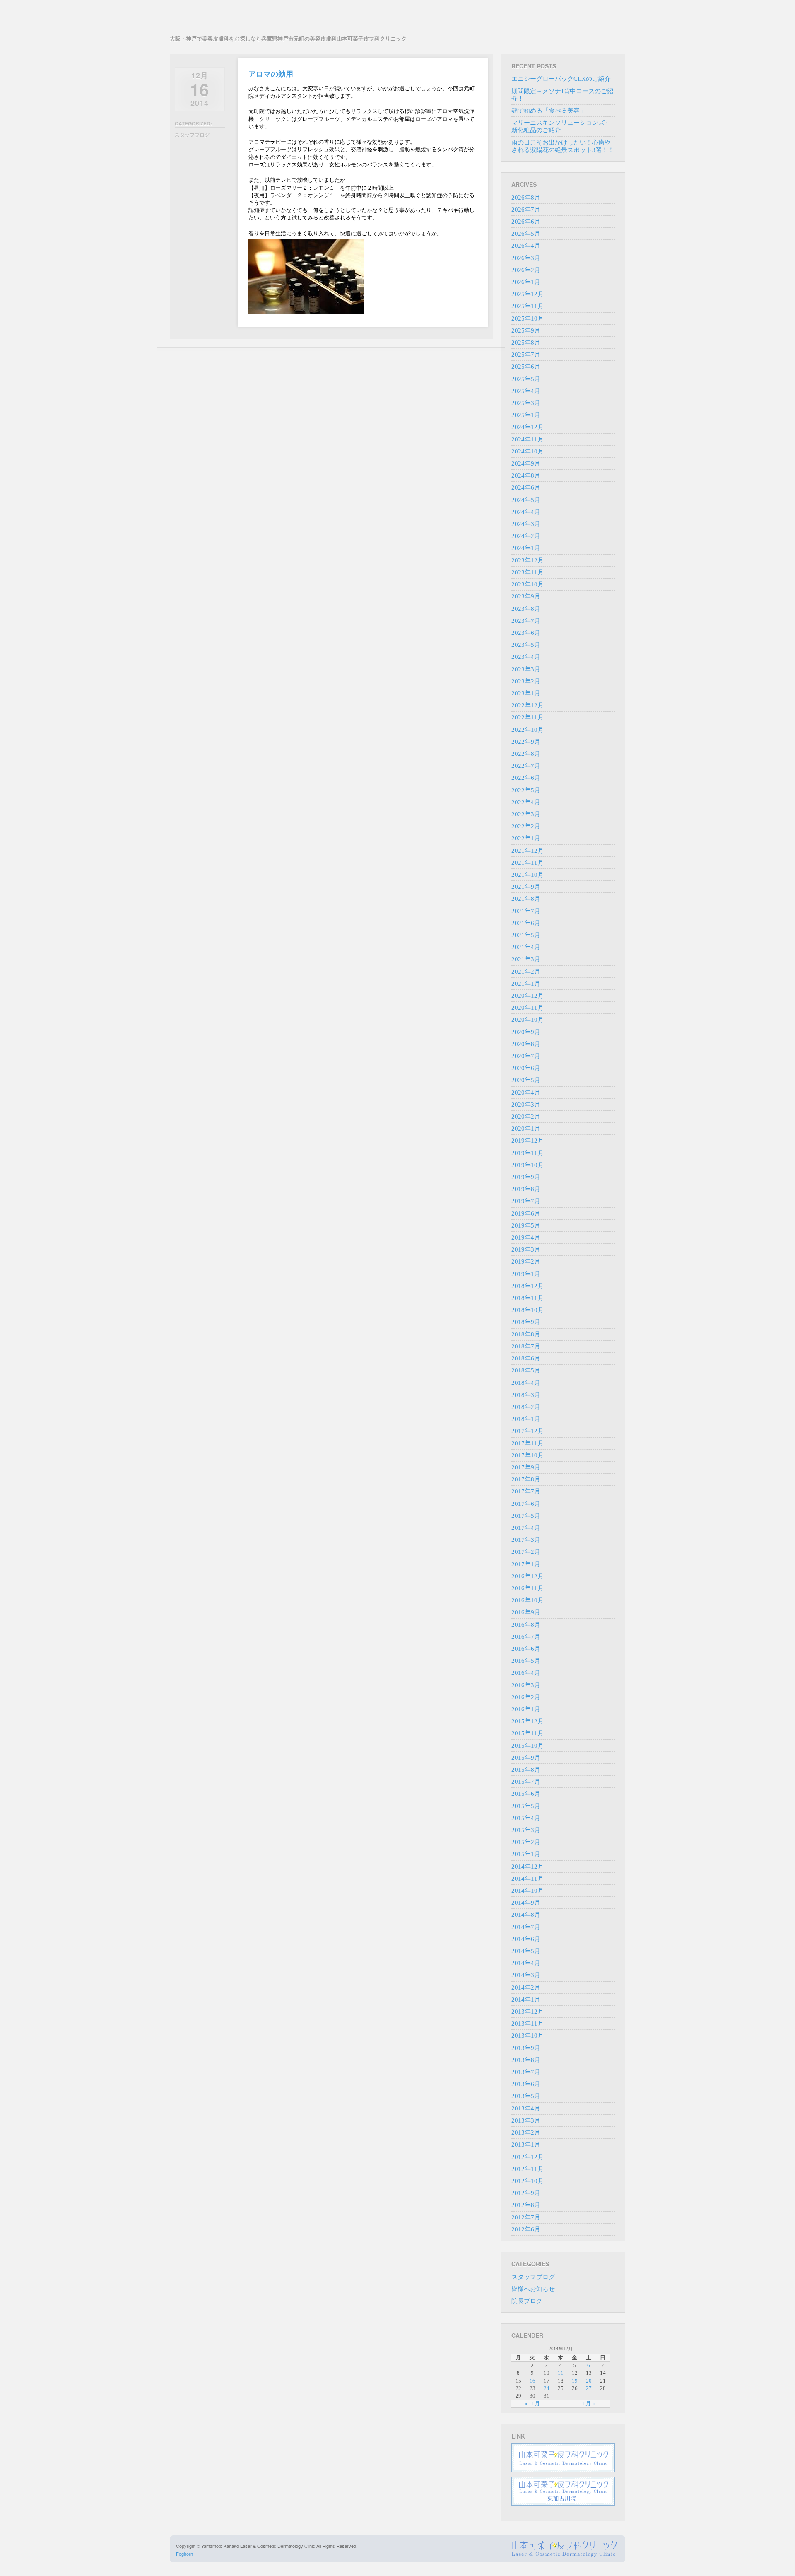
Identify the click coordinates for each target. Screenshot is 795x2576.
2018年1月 (526, 1419)
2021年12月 (528, 851)
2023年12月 (528, 560)
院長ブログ (527, 2301)
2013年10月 (528, 2036)
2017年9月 (526, 1467)
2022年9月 (526, 742)
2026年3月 (526, 258)
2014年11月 (528, 1879)
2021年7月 (526, 911)
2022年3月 (526, 814)
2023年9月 (526, 596)
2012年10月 (528, 2181)
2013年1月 (526, 2144)
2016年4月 (526, 1673)
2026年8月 (526, 198)
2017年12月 (528, 1431)
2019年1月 (526, 1274)
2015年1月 (526, 1854)
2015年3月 (526, 1830)
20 (589, 2381)
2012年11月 (528, 2169)
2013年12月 (528, 2012)
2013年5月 (526, 2096)
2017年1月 (526, 1564)
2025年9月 (526, 330)
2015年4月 (526, 1818)
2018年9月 (526, 1322)
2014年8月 (526, 1915)
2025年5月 (526, 379)
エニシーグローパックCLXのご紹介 (561, 79)
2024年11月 (528, 439)
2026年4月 (526, 246)
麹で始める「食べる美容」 (549, 111)
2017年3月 (526, 1540)
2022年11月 (528, 717)
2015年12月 (528, 1721)
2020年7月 (526, 1056)
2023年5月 (526, 645)
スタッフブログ (192, 135)
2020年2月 (526, 1117)
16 (532, 2381)
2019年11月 (528, 1153)
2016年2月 (526, 1697)
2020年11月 (528, 1008)
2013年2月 (526, 2132)
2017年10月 (528, 1455)
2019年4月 (526, 1237)
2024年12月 (528, 427)
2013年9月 (526, 2048)
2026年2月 (526, 270)
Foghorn (184, 2554)
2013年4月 (526, 2108)
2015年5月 (526, 1806)
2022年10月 (528, 730)
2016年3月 (526, 1685)
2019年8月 (526, 1189)
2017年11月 (528, 1443)
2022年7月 (526, 766)
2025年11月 (528, 306)
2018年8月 (526, 1334)
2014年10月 (528, 1891)
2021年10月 (528, 875)
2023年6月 (526, 633)
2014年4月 (526, 1963)
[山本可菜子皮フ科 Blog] (288, 20)
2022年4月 (526, 802)
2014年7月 (526, 1927)
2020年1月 (526, 1129)
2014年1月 (526, 2000)
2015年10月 (528, 1746)
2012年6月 (526, 2229)
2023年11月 (528, 572)
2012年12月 (528, 2157)
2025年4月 (526, 391)
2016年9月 (526, 1612)
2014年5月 (526, 1951)
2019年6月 (526, 1213)
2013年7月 (526, 2072)
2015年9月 (526, 1758)
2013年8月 (526, 2060)
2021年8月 (526, 899)
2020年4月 (526, 1093)
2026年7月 (526, 210)
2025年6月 (526, 367)
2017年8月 (526, 1479)
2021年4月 (526, 947)
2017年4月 (526, 1528)
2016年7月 (526, 1637)
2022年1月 (526, 838)
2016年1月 (526, 1709)
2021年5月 (526, 935)
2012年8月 (526, 2205)
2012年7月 (526, 2217)
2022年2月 (526, 826)
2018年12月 (528, 1286)
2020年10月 (528, 1020)
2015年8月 (526, 1770)
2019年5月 (526, 1225)
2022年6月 (526, 778)
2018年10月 (528, 1310)
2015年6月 (526, 1794)
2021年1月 (526, 984)
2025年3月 (526, 403)
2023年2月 (526, 681)
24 (547, 2388)
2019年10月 (528, 1165)
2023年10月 (528, 584)
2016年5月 (526, 1661)
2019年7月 (526, 1201)
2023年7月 (526, 621)
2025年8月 (526, 343)
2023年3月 (526, 669)
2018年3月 (526, 1395)
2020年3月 (526, 1105)
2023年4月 (526, 657)
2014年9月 (526, 1903)
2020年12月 (528, 996)
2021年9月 (526, 887)
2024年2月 (526, 536)
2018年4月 (526, 1383)
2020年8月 (526, 1044)
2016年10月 (528, 1600)
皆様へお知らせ (533, 2289)
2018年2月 (526, 1407)
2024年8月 (526, 475)
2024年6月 (526, 487)
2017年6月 (526, 1504)
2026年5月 (526, 234)
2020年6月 (526, 1068)
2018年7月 (526, 1346)
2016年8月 (526, 1625)
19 (575, 2381)
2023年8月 (526, 609)
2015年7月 (526, 1782)
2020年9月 (526, 1032)
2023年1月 (526, 693)
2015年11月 (528, 1733)
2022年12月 (528, 705)
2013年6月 (526, 2084)
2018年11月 (528, 1298)
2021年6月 (526, 923)
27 (589, 2388)
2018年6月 (526, 1358)
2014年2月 (526, 1987)
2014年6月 (526, 1939)
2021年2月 (526, 972)
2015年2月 (526, 1842)
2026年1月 (526, 282)
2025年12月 (528, 294)
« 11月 (532, 2404)
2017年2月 (526, 1552)
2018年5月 (526, 1370)
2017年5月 (526, 1516)
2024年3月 (526, 524)
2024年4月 (526, 512)
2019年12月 (528, 1141)
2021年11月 (528, 863)
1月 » (589, 2404)
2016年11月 (528, 1588)
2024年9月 (526, 463)
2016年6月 (526, 1649)
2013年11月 (528, 2024)
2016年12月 (528, 1576)
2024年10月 (528, 451)
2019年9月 (526, 1177)
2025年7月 (526, 355)
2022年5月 (526, 790)
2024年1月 (526, 548)
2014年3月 (526, 1975)
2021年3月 (526, 959)
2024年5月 (526, 500)
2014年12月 (528, 1867)
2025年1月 (526, 415)
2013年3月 (526, 2120)
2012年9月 (526, 2193)
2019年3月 (526, 1249)
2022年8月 (526, 754)
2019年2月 (526, 1261)
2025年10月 (528, 318)
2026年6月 (526, 222)
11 (561, 2373)
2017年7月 (526, 1491)
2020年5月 (526, 1080)
